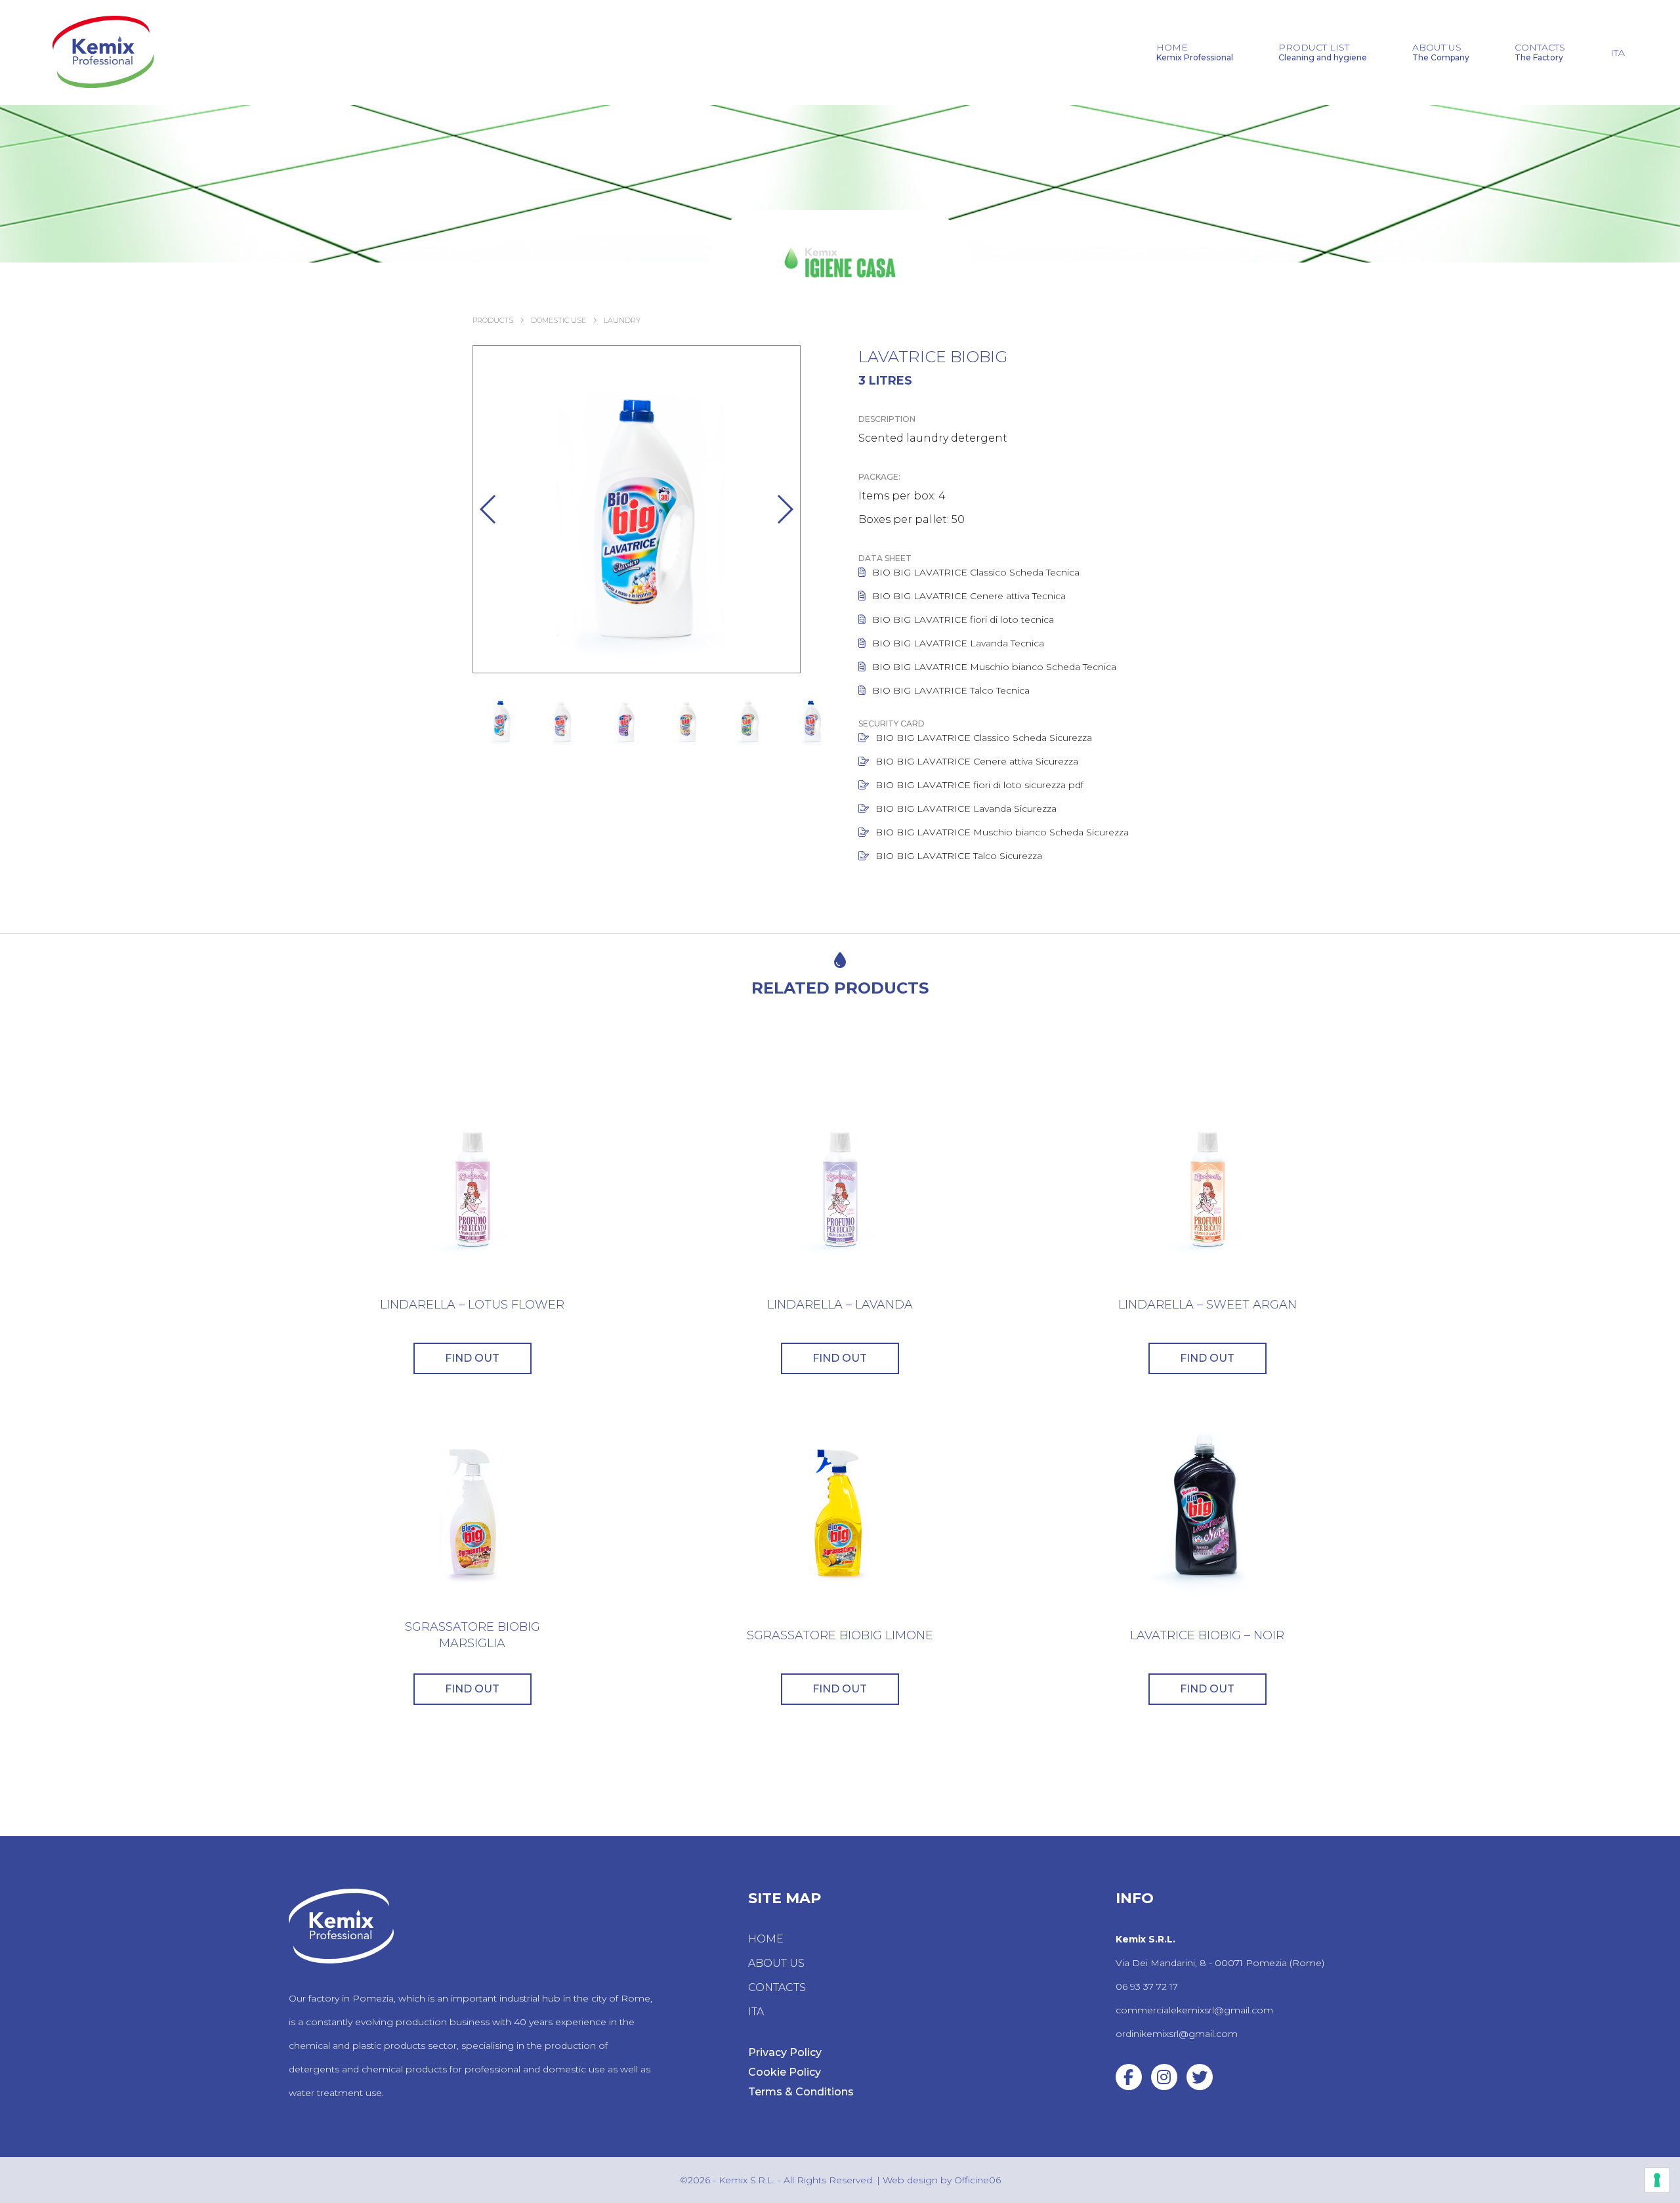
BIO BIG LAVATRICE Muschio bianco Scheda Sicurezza (1002, 832)
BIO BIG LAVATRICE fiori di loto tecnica (963, 619)
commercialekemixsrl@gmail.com (1194, 2010)
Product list (1323, 52)
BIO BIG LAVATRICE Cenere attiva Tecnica (969, 596)
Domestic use (558, 320)
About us (1441, 52)
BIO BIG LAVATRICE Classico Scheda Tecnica (976, 572)
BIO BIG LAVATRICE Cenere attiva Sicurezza (977, 761)
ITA (1618, 52)
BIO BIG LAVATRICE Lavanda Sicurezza (966, 808)
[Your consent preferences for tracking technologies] (1657, 2180)
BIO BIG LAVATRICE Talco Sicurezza (959, 856)
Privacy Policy (785, 2052)
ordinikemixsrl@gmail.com (1177, 2034)
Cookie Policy (785, 2072)
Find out (472, 1358)
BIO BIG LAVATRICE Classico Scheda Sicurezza (984, 738)
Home (1195, 52)
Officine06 (977, 2180)
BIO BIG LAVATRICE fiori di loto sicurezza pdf (979, 785)
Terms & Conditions (801, 2092)
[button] (489, 509)
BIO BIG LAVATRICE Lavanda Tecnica (958, 643)
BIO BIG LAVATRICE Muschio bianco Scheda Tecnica (994, 667)
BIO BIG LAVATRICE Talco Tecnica (951, 690)
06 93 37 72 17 (1147, 1986)
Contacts (1540, 52)
